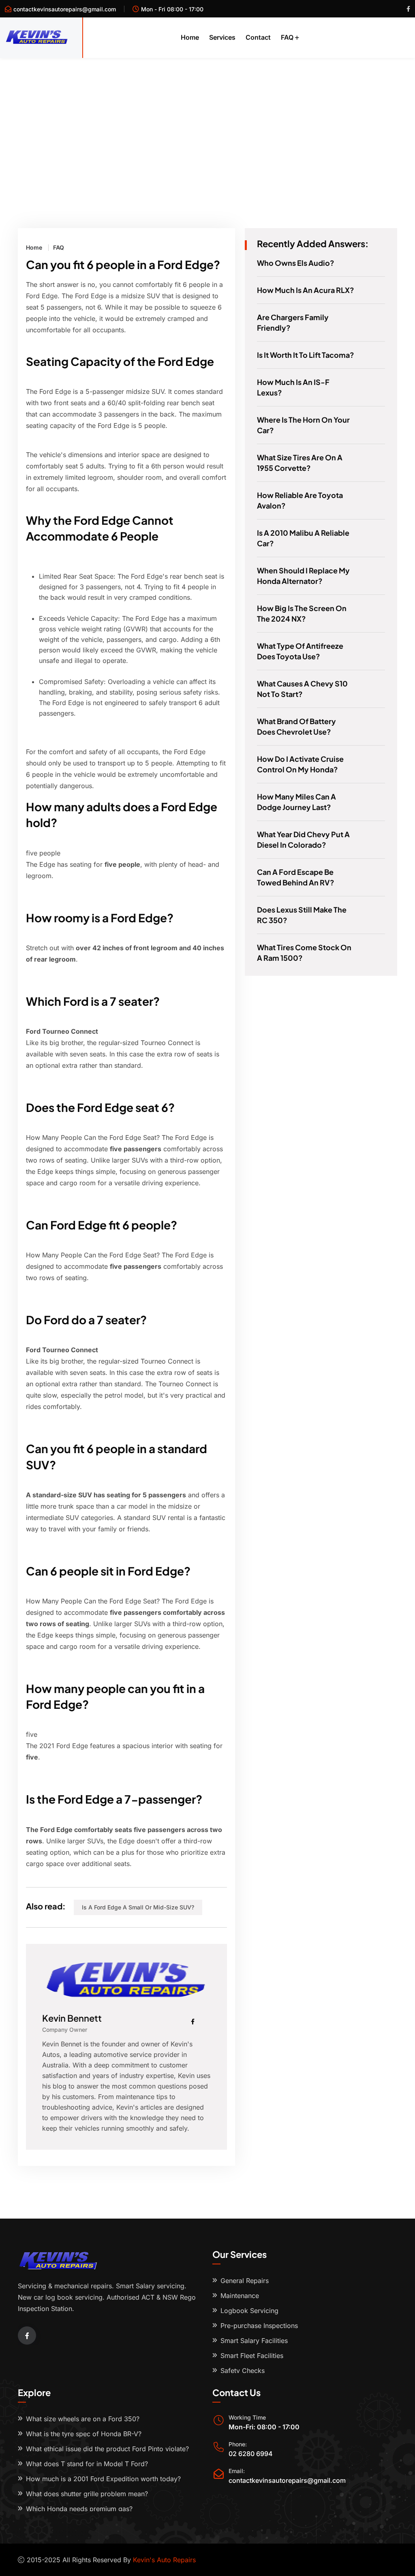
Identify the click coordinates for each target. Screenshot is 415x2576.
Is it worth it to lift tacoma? (306, 355)
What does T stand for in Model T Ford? (87, 2464)
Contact (258, 37)
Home (190, 37)
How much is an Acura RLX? (306, 290)
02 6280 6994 (251, 2454)
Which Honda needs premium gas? (79, 2509)
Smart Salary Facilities (254, 2341)
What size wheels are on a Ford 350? (83, 2419)
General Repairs (245, 2281)
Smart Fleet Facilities (252, 2356)
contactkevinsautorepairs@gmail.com (65, 9)
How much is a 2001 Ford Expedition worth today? (103, 2479)
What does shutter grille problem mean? (87, 2494)
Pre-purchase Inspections (259, 2326)
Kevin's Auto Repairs (164, 2560)
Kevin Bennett (72, 2018)
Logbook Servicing (249, 2311)
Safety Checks (243, 2371)
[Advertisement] (207, 119)
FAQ (287, 37)
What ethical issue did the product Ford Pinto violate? (107, 2449)
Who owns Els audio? (296, 263)
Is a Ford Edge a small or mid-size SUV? (138, 1907)
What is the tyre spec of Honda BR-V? (84, 2434)
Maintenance (240, 2296)
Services (222, 37)
